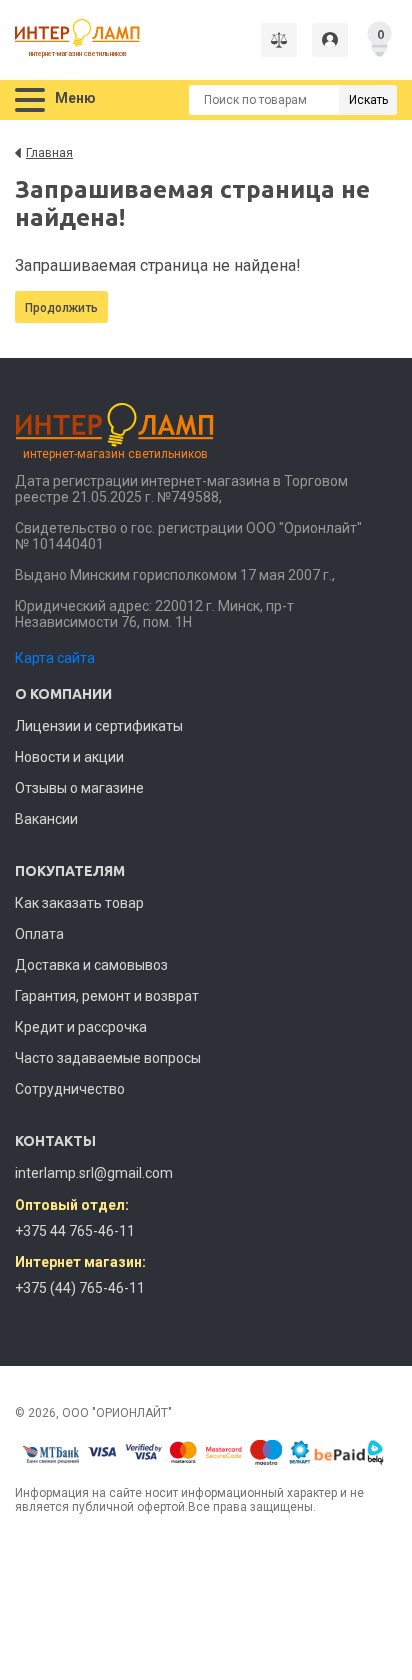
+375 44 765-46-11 (75, 1231)
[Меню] (30, 100)
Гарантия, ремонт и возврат (107, 996)
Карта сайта (55, 658)
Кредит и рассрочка (81, 1027)
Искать (368, 100)
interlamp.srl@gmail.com (94, 1173)
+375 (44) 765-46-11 (80, 1288)
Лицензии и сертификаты (99, 726)
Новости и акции (69, 757)
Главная (49, 153)
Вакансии (46, 819)
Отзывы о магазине (79, 788)
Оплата (39, 934)
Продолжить (61, 308)
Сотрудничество (70, 1089)
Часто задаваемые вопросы (108, 1058)
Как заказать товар (79, 903)
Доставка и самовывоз (91, 965)
